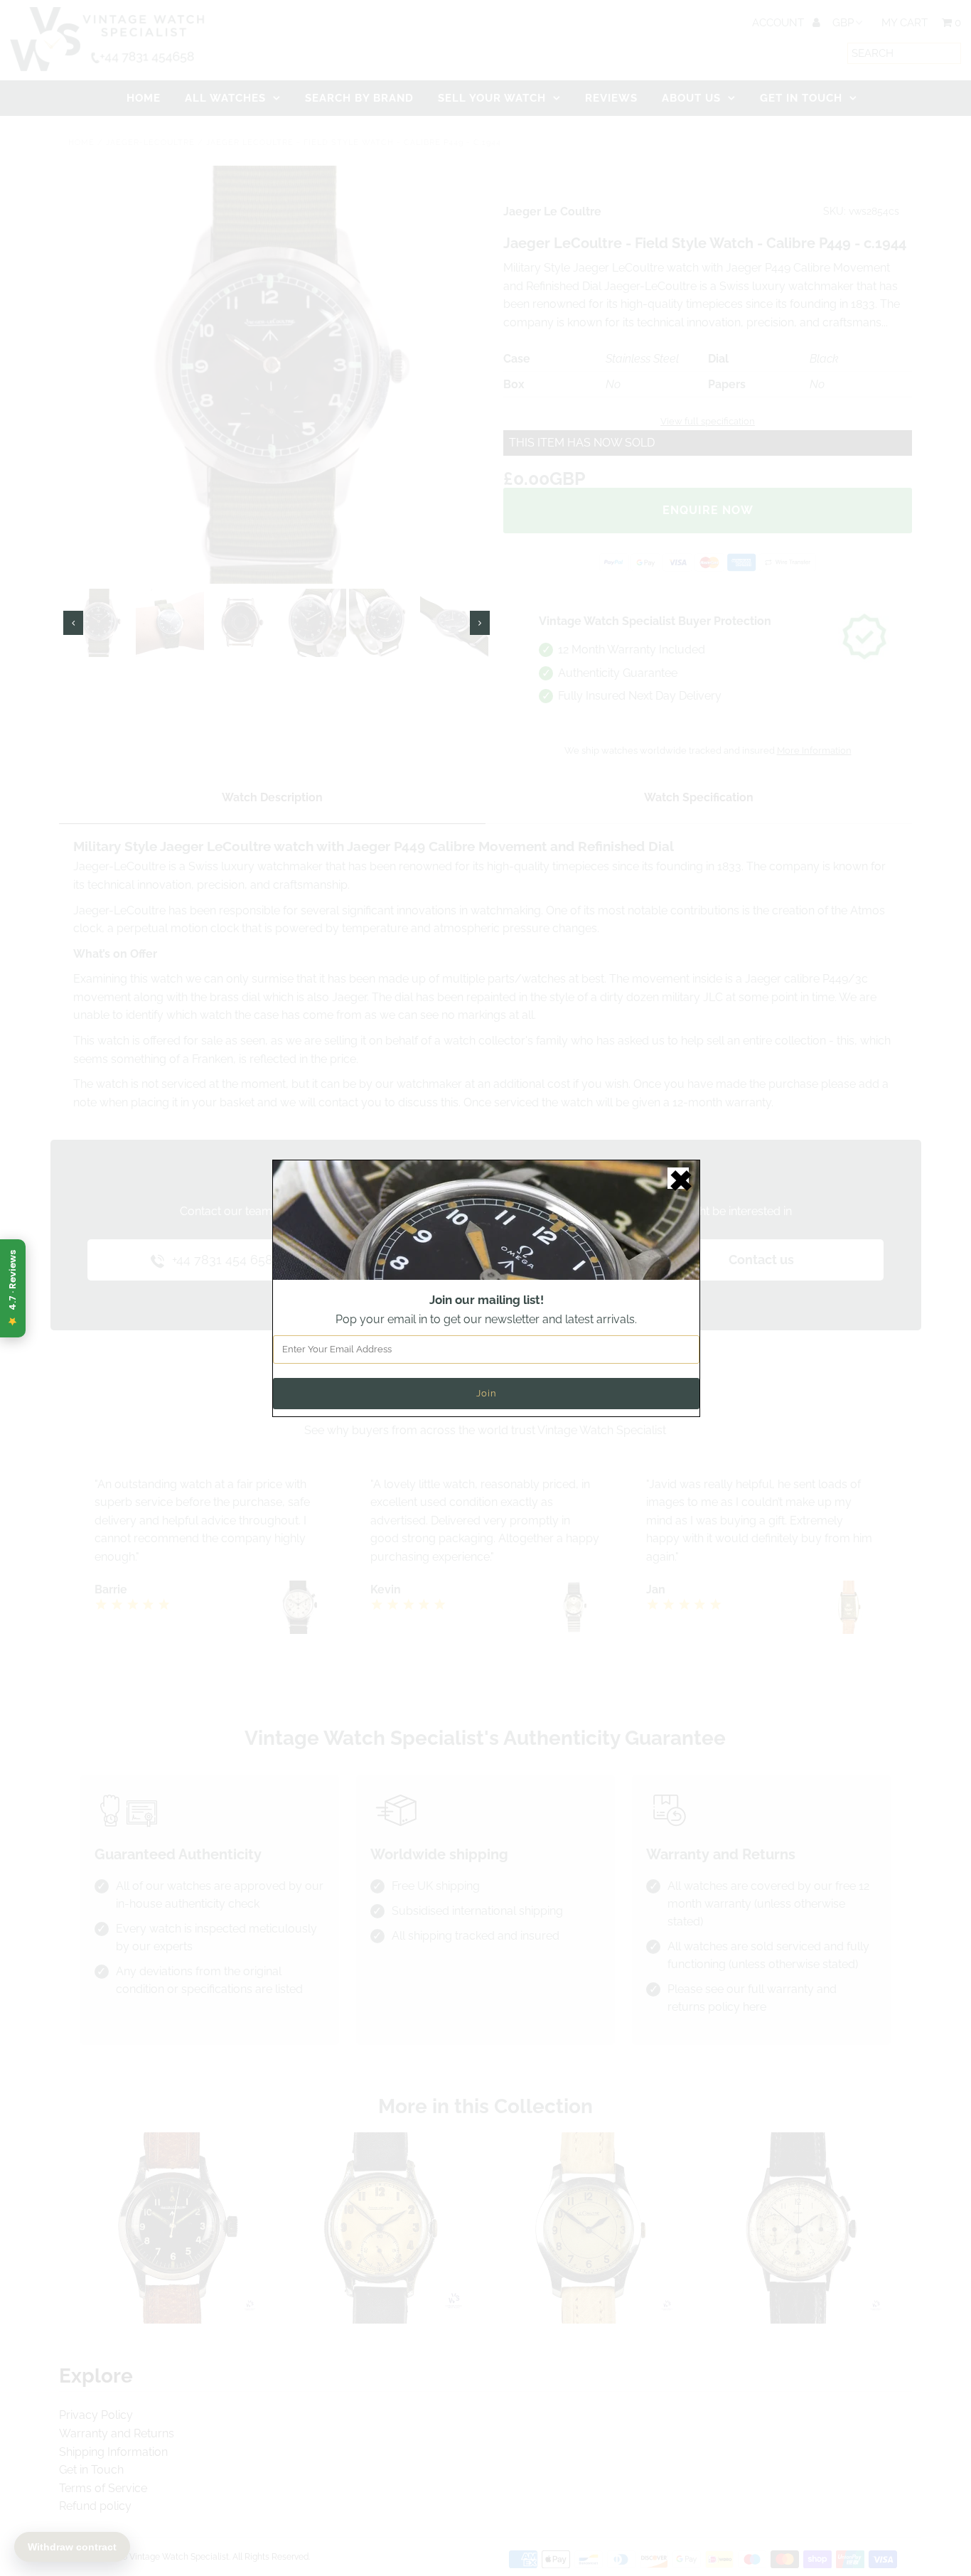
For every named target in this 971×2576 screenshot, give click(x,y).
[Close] (678, 1178)
